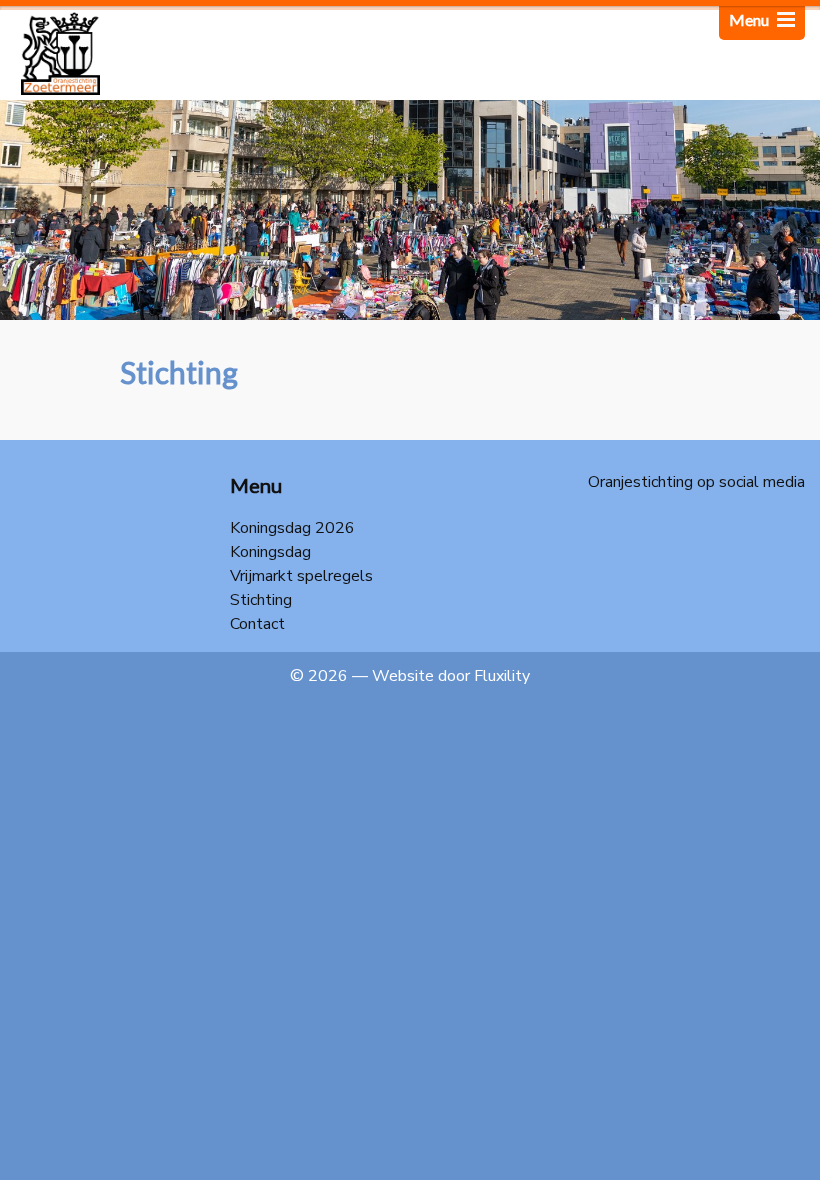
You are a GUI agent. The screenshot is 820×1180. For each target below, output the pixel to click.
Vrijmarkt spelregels (301, 576)
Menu (750, 19)
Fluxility (502, 676)
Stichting (261, 600)
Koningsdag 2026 (292, 528)
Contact (257, 624)
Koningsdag (270, 552)
